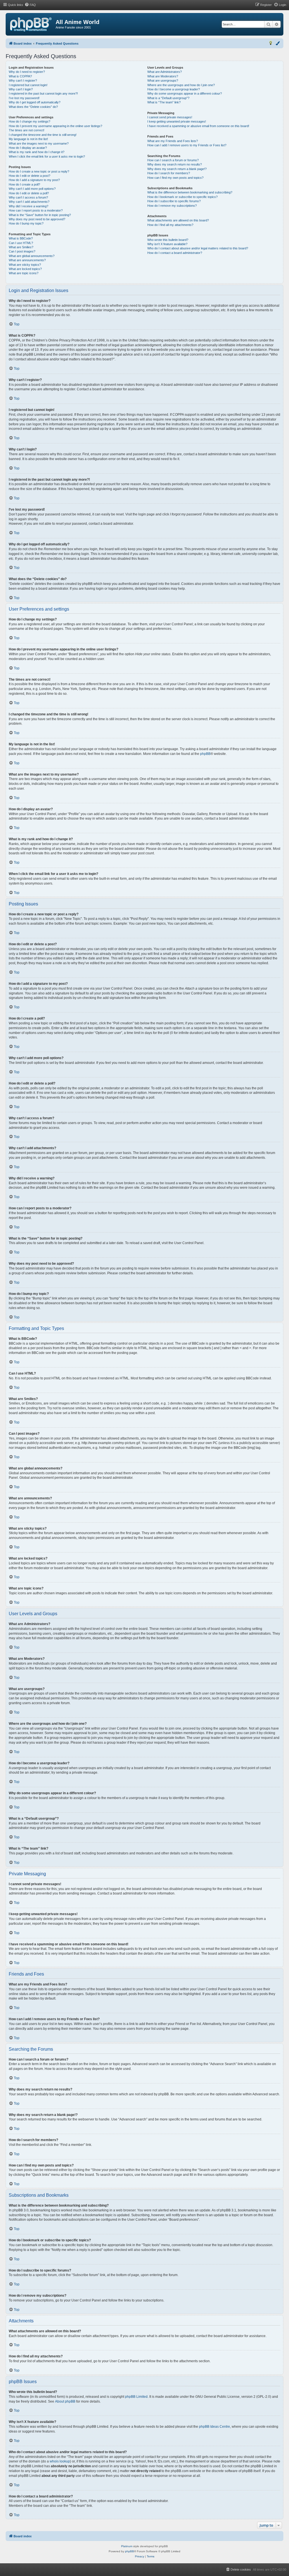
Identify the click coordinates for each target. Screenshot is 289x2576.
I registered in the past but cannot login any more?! (43, 93)
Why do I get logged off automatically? (35, 102)
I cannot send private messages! (170, 117)
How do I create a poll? (24, 184)
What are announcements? (27, 260)
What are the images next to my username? (39, 143)
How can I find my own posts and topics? (175, 178)
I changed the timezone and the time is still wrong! (43, 135)
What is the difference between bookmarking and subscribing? (190, 192)
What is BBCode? (21, 238)
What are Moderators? (163, 76)
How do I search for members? (169, 173)
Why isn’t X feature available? (167, 244)
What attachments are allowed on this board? (178, 220)
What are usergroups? (163, 80)
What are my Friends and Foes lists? (173, 141)
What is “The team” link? (164, 102)
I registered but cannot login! (28, 85)
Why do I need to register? (27, 72)
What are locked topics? (25, 269)
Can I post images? (22, 251)
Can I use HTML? (21, 243)
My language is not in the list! (28, 139)
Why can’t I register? (23, 80)
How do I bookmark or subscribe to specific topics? (182, 197)
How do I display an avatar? (28, 148)
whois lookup (60, 2461)
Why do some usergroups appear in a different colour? (185, 93)
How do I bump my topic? (26, 223)
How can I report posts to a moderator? (36, 210)
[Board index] (31, 25)
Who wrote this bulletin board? (168, 240)
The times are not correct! (27, 130)
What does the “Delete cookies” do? (33, 107)
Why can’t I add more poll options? (32, 189)
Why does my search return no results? (175, 164)
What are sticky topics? (25, 265)
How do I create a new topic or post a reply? (39, 171)
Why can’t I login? (21, 89)
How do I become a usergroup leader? (174, 89)
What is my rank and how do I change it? (37, 152)
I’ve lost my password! (24, 98)
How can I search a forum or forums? (173, 160)
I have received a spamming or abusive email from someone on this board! (198, 126)
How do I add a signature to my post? (34, 180)
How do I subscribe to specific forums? (174, 201)
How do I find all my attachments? (170, 225)
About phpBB (65, 2401)
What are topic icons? (24, 273)
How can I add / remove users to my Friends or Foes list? (187, 145)
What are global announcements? (32, 256)
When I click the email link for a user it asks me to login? (47, 156)
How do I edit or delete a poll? (29, 193)
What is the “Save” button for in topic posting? (40, 215)
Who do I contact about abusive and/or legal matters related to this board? (198, 248)
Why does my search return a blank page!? (177, 169)
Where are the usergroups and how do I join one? (181, 85)
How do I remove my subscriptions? (172, 206)
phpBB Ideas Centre (214, 2427)
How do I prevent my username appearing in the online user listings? (55, 126)
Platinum (127, 2546)
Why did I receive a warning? (29, 206)
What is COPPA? (20, 76)
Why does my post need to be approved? (37, 219)
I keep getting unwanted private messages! (177, 121)
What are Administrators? (165, 72)
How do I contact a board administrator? (175, 253)
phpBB (205, 754)
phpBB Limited (136, 2397)
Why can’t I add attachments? (29, 202)
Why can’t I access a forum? (28, 197)
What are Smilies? (21, 247)
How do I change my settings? (29, 121)
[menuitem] (30, 5)
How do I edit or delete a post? (29, 176)
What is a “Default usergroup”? (168, 98)
